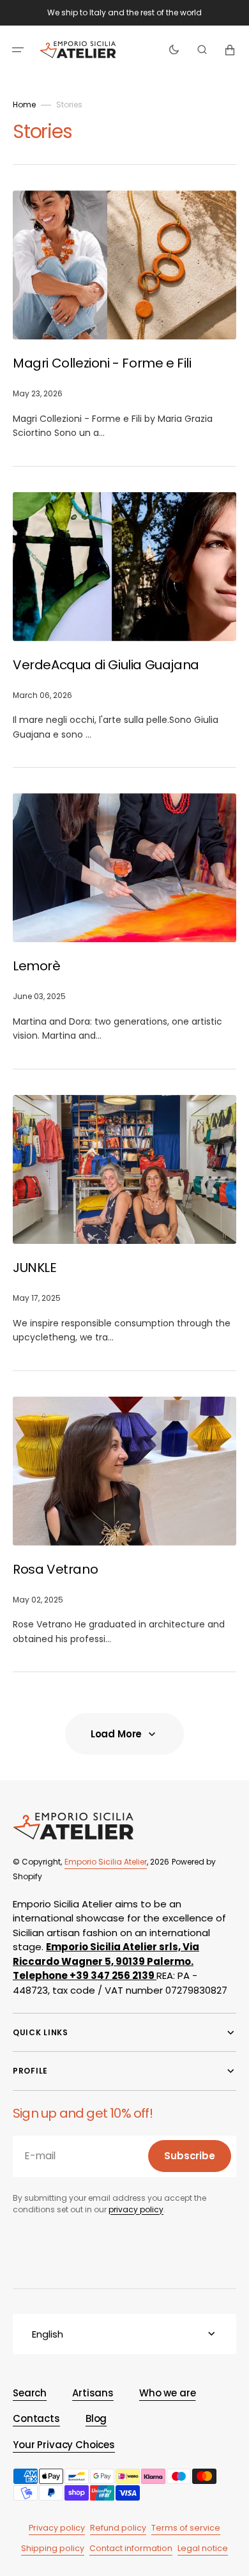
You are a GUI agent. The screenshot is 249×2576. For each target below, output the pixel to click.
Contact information (131, 2548)
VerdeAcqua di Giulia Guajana (107, 665)
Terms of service (186, 2528)
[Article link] (124, 315)
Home (24, 105)
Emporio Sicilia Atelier (106, 1862)
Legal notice (203, 2548)
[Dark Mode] (174, 50)
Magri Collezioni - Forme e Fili (103, 363)
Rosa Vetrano (57, 1569)
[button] (18, 50)
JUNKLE (36, 1268)
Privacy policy (57, 2528)
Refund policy (118, 2528)
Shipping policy (53, 2548)
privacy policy (136, 2209)
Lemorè (38, 966)
